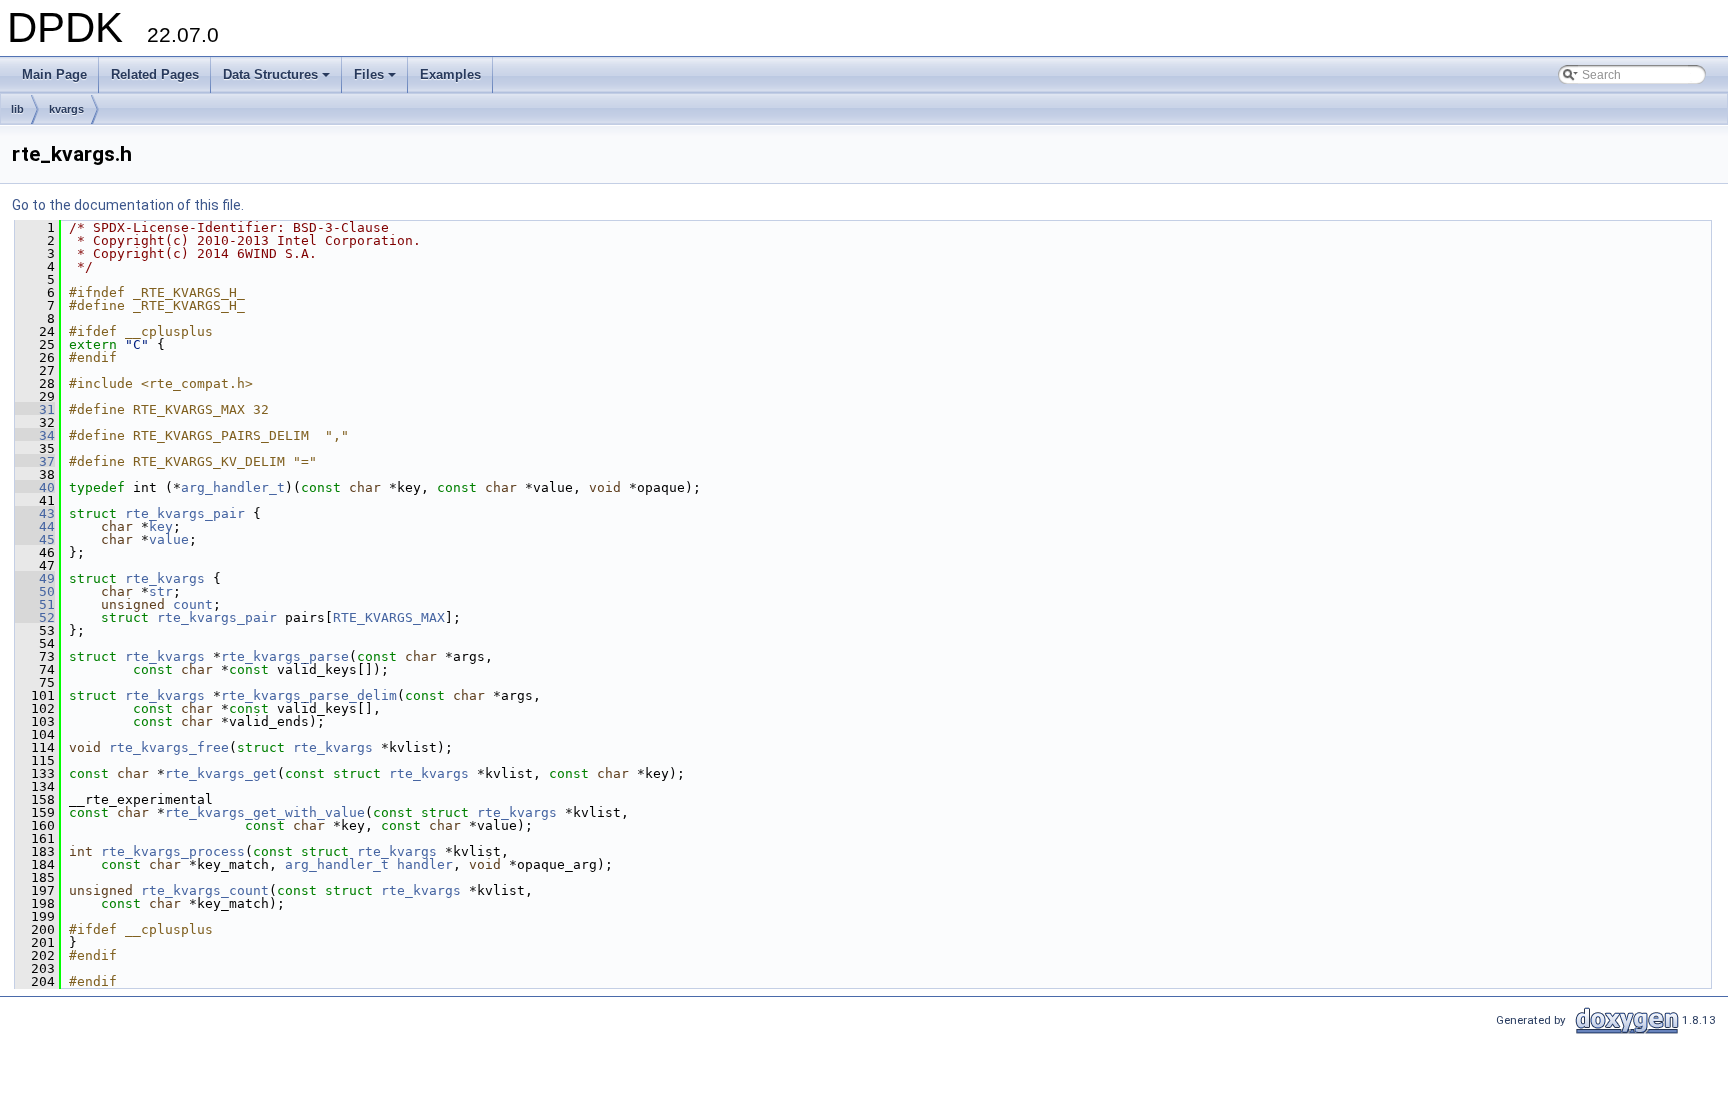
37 (35, 461)
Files (376, 80)
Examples (450, 74)
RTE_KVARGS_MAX (389, 617)
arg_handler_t (233, 487)
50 (35, 591)
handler (425, 864)
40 (35, 487)
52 (35, 617)
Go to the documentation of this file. (128, 205)
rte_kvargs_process (173, 851)
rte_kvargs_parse (285, 656)
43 (35, 513)
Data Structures (278, 80)
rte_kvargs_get (221, 773)
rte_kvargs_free (169, 747)
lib (17, 109)
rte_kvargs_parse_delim (309, 695)
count (193, 604)
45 (35, 539)
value (169, 539)
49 (35, 578)
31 (35, 409)
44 (35, 526)
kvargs (66, 109)
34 (35, 435)
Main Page (54, 74)
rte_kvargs (165, 578)
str (161, 591)
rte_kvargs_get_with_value (265, 812)
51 (35, 604)
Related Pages (155, 74)
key (161, 526)
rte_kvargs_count (205, 890)
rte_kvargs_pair (185, 513)
